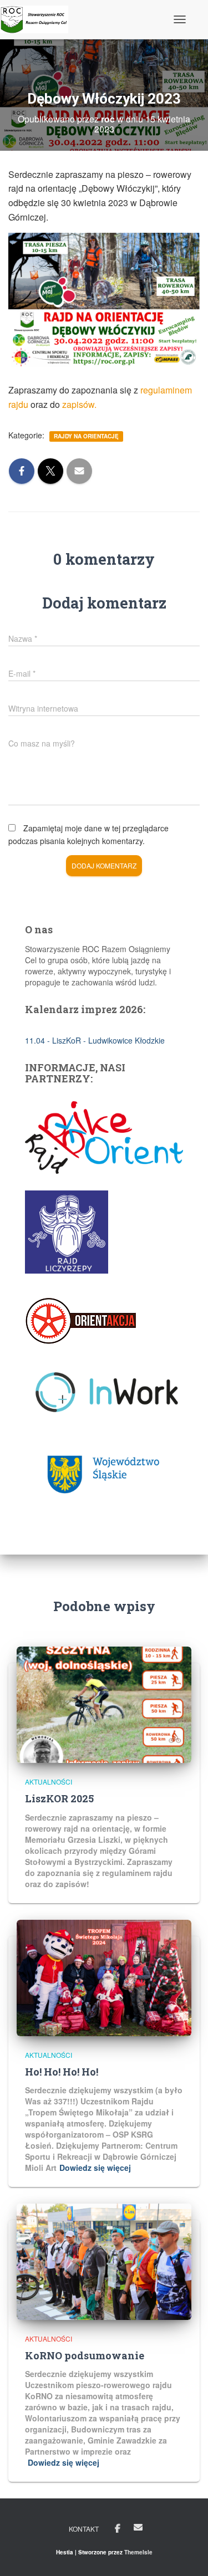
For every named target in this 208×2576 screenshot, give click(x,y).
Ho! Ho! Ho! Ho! (62, 2072)
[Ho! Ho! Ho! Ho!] (104, 1976)
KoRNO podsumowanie (85, 2355)
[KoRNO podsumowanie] (104, 2261)
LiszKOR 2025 (59, 1798)
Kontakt (84, 2529)
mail (138, 2527)
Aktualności (49, 1782)
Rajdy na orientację (86, 436)
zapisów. (79, 404)
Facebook (118, 2529)
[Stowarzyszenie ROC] (38, 19)
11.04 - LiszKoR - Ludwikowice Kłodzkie (95, 1040)
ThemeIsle (138, 2552)
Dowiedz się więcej (95, 2168)
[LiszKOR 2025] (104, 1704)
